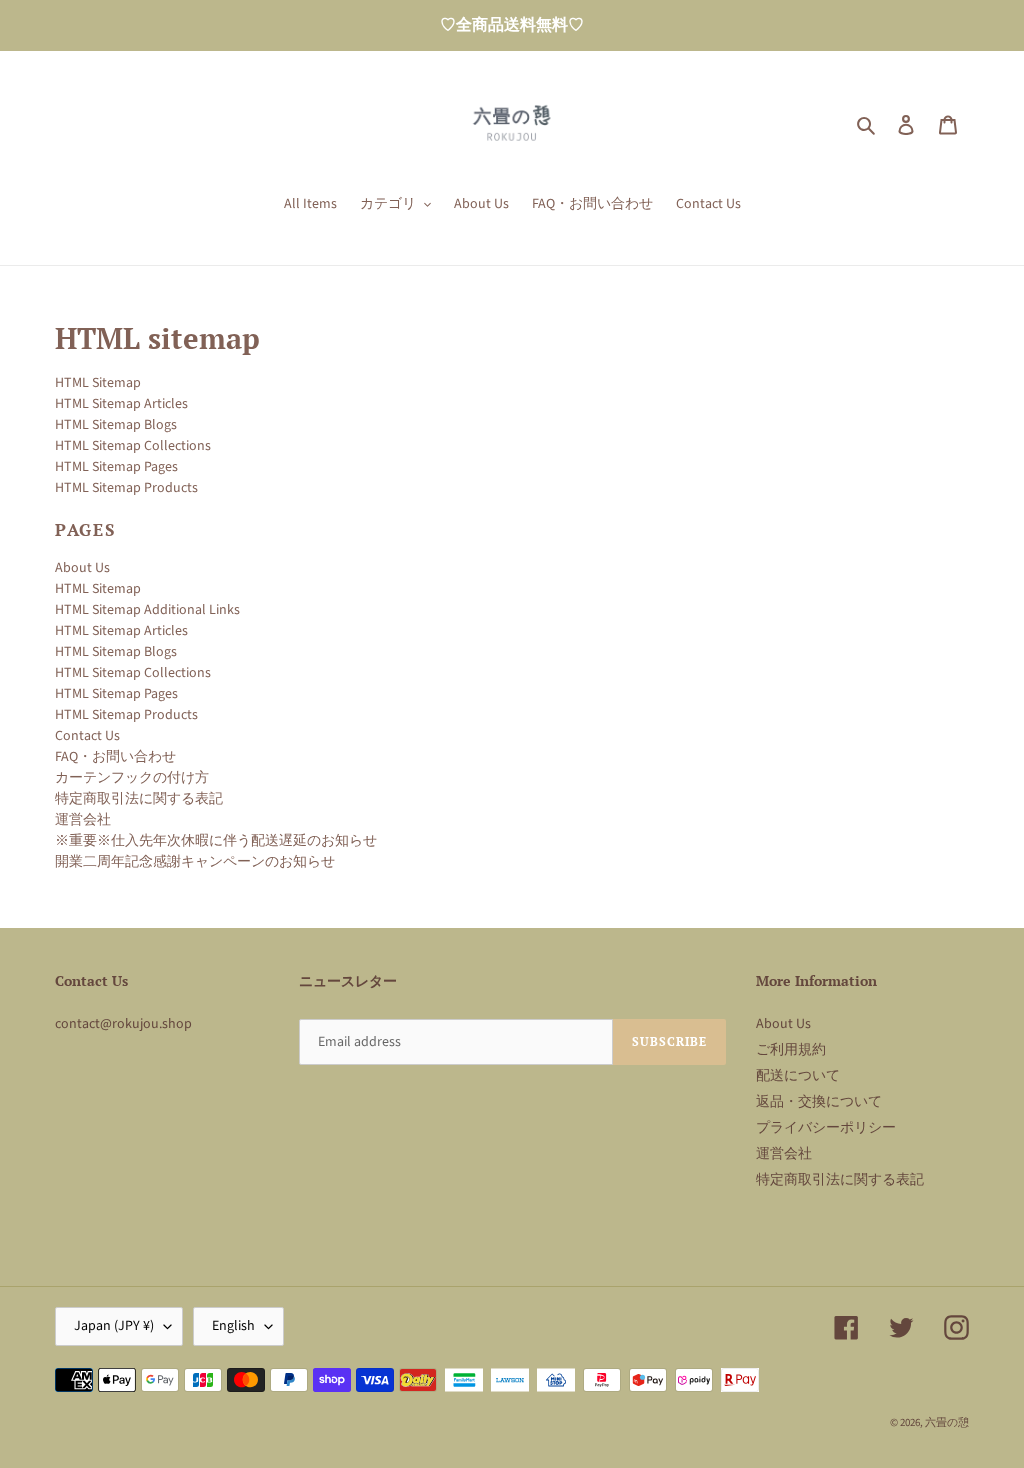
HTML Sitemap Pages (116, 467)
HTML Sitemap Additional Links (147, 610)
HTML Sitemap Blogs (116, 425)
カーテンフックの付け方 (132, 778)
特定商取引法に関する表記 (139, 799)
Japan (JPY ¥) (114, 1326)
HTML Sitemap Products (126, 488)
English (233, 1326)
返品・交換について (819, 1102)
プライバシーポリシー (826, 1128)
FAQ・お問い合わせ (115, 757)
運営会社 (83, 820)
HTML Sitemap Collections (133, 446)
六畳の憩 (947, 1422)
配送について (798, 1076)
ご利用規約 (791, 1050)
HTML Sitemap (98, 383)
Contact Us (87, 736)
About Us (82, 568)
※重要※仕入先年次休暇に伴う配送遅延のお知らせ (216, 841)
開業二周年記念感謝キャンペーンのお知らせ (195, 862)
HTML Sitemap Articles (121, 404)
